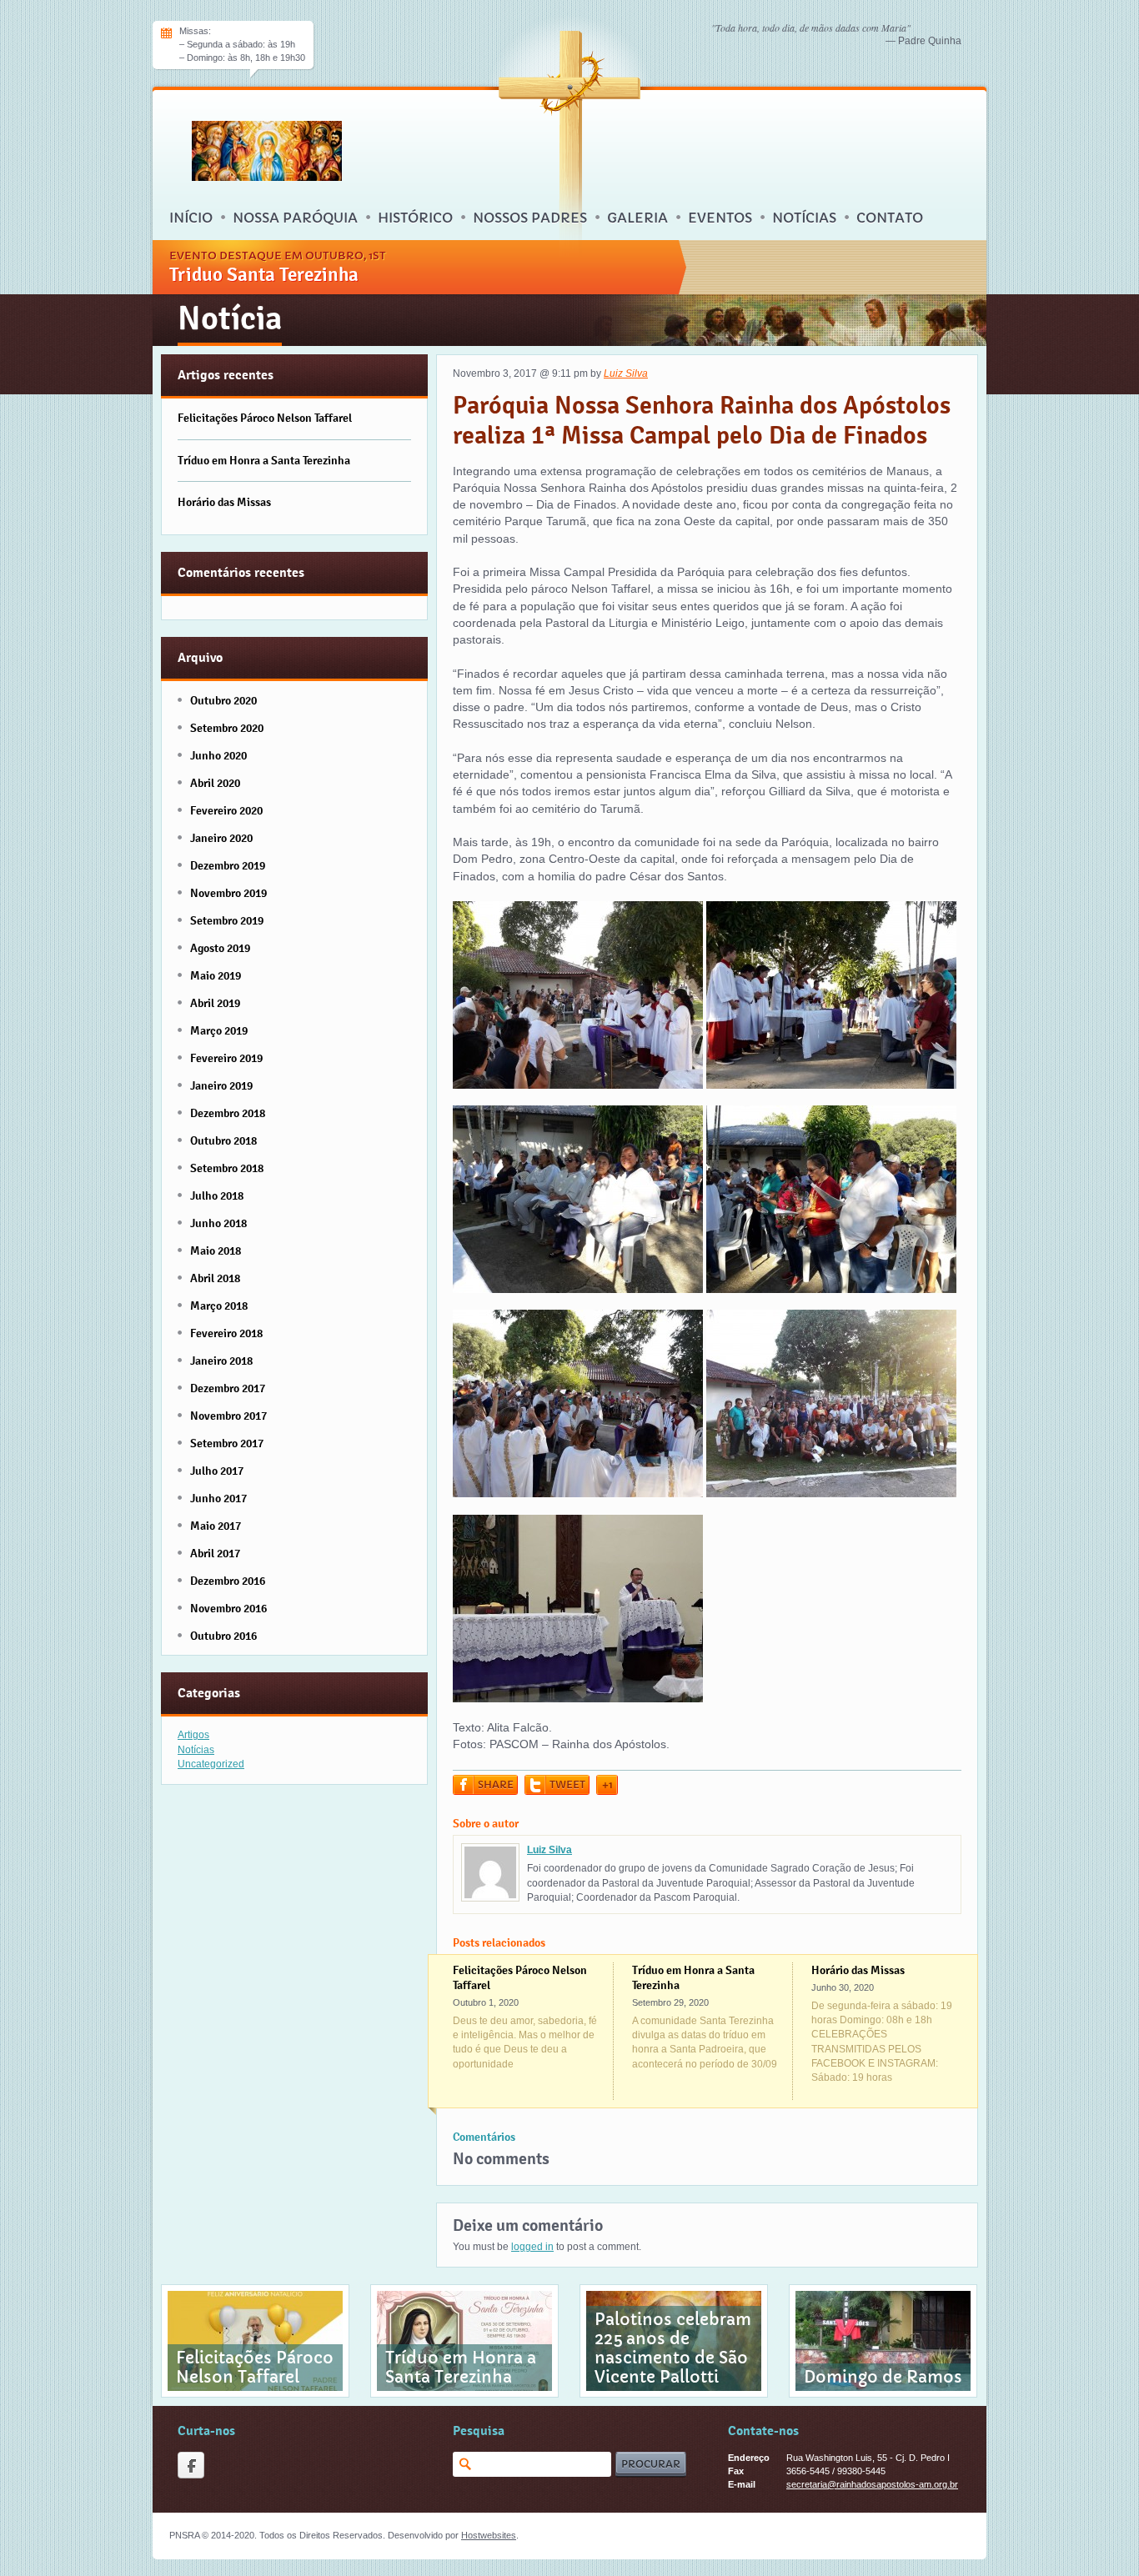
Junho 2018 (218, 1223)
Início (191, 218)
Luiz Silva (626, 373)
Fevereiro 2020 (226, 810)
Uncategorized (211, 1764)
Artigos (193, 1735)
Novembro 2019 (228, 893)
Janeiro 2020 (221, 838)
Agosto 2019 (220, 948)
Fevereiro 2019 (226, 1058)
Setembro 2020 (227, 728)
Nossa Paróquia (295, 218)
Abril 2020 (215, 783)
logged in (532, 2247)
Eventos (720, 218)
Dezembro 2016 (228, 1581)
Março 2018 (219, 1306)
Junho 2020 (218, 755)
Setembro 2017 (227, 1443)
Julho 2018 (217, 1195)
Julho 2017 (217, 1471)
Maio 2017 (216, 1526)
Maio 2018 (216, 1250)
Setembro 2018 (227, 1168)
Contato (890, 218)
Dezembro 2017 (228, 1388)
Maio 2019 (216, 975)
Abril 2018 (215, 1278)
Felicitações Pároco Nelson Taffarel (265, 418)
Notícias (804, 218)
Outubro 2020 (223, 700)
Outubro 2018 (223, 1140)
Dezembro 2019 (228, 865)
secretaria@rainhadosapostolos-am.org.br (872, 2484)
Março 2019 (219, 1030)
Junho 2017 (218, 1498)
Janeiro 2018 (221, 1361)
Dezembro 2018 (228, 1113)
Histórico (415, 218)
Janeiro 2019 (221, 1085)
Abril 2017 (215, 1553)
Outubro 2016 (223, 1636)
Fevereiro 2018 (226, 1333)
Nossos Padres (530, 218)
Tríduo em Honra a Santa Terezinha (264, 460)
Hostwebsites (489, 2535)
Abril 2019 (215, 1003)
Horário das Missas (858, 1970)
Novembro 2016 (228, 1608)
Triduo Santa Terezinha (264, 274)
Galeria (637, 218)
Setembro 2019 (227, 920)
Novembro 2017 (228, 1416)
